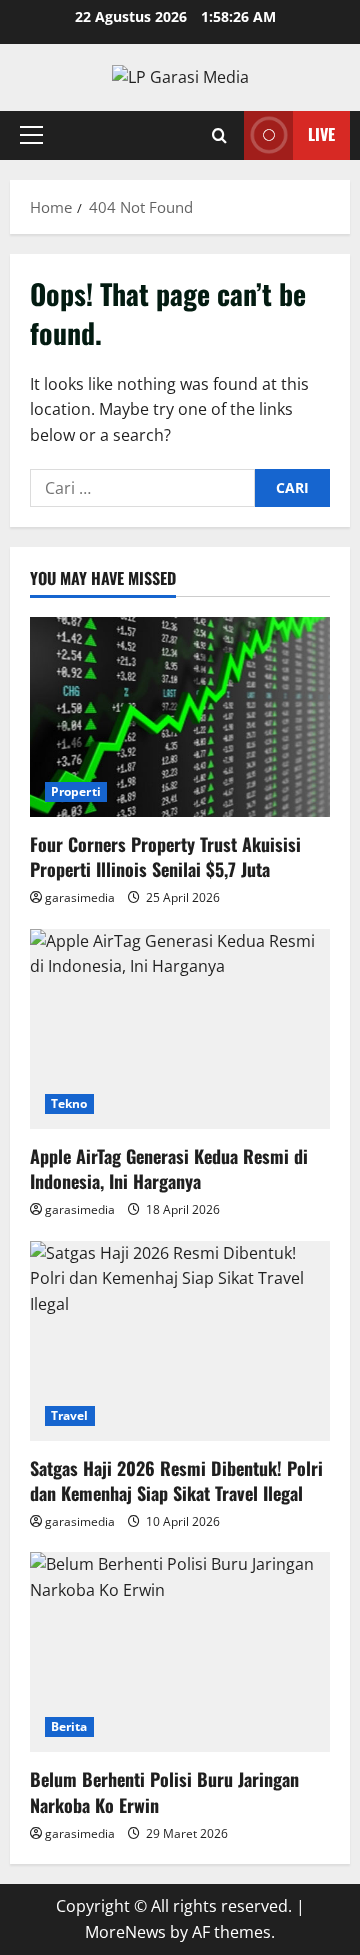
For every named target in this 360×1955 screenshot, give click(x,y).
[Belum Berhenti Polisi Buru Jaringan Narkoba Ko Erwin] (180, 1652)
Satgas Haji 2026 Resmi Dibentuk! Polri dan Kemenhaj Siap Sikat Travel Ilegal (176, 1480)
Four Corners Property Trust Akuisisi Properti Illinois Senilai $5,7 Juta (165, 856)
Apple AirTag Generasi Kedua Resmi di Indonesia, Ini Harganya (169, 1168)
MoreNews (125, 1932)
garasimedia (80, 897)
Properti (76, 791)
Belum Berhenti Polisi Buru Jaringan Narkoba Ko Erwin (164, 1791)
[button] (31, 135)
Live (321, 134)
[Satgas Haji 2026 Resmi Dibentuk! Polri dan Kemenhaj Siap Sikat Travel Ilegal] (180, 1341)
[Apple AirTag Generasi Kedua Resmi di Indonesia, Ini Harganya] (180, 1029)
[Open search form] (219, 135)
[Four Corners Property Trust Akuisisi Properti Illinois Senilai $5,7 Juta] (180, 717)
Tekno (69, 1103)
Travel (70, 1415)
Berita (69, 1726)
